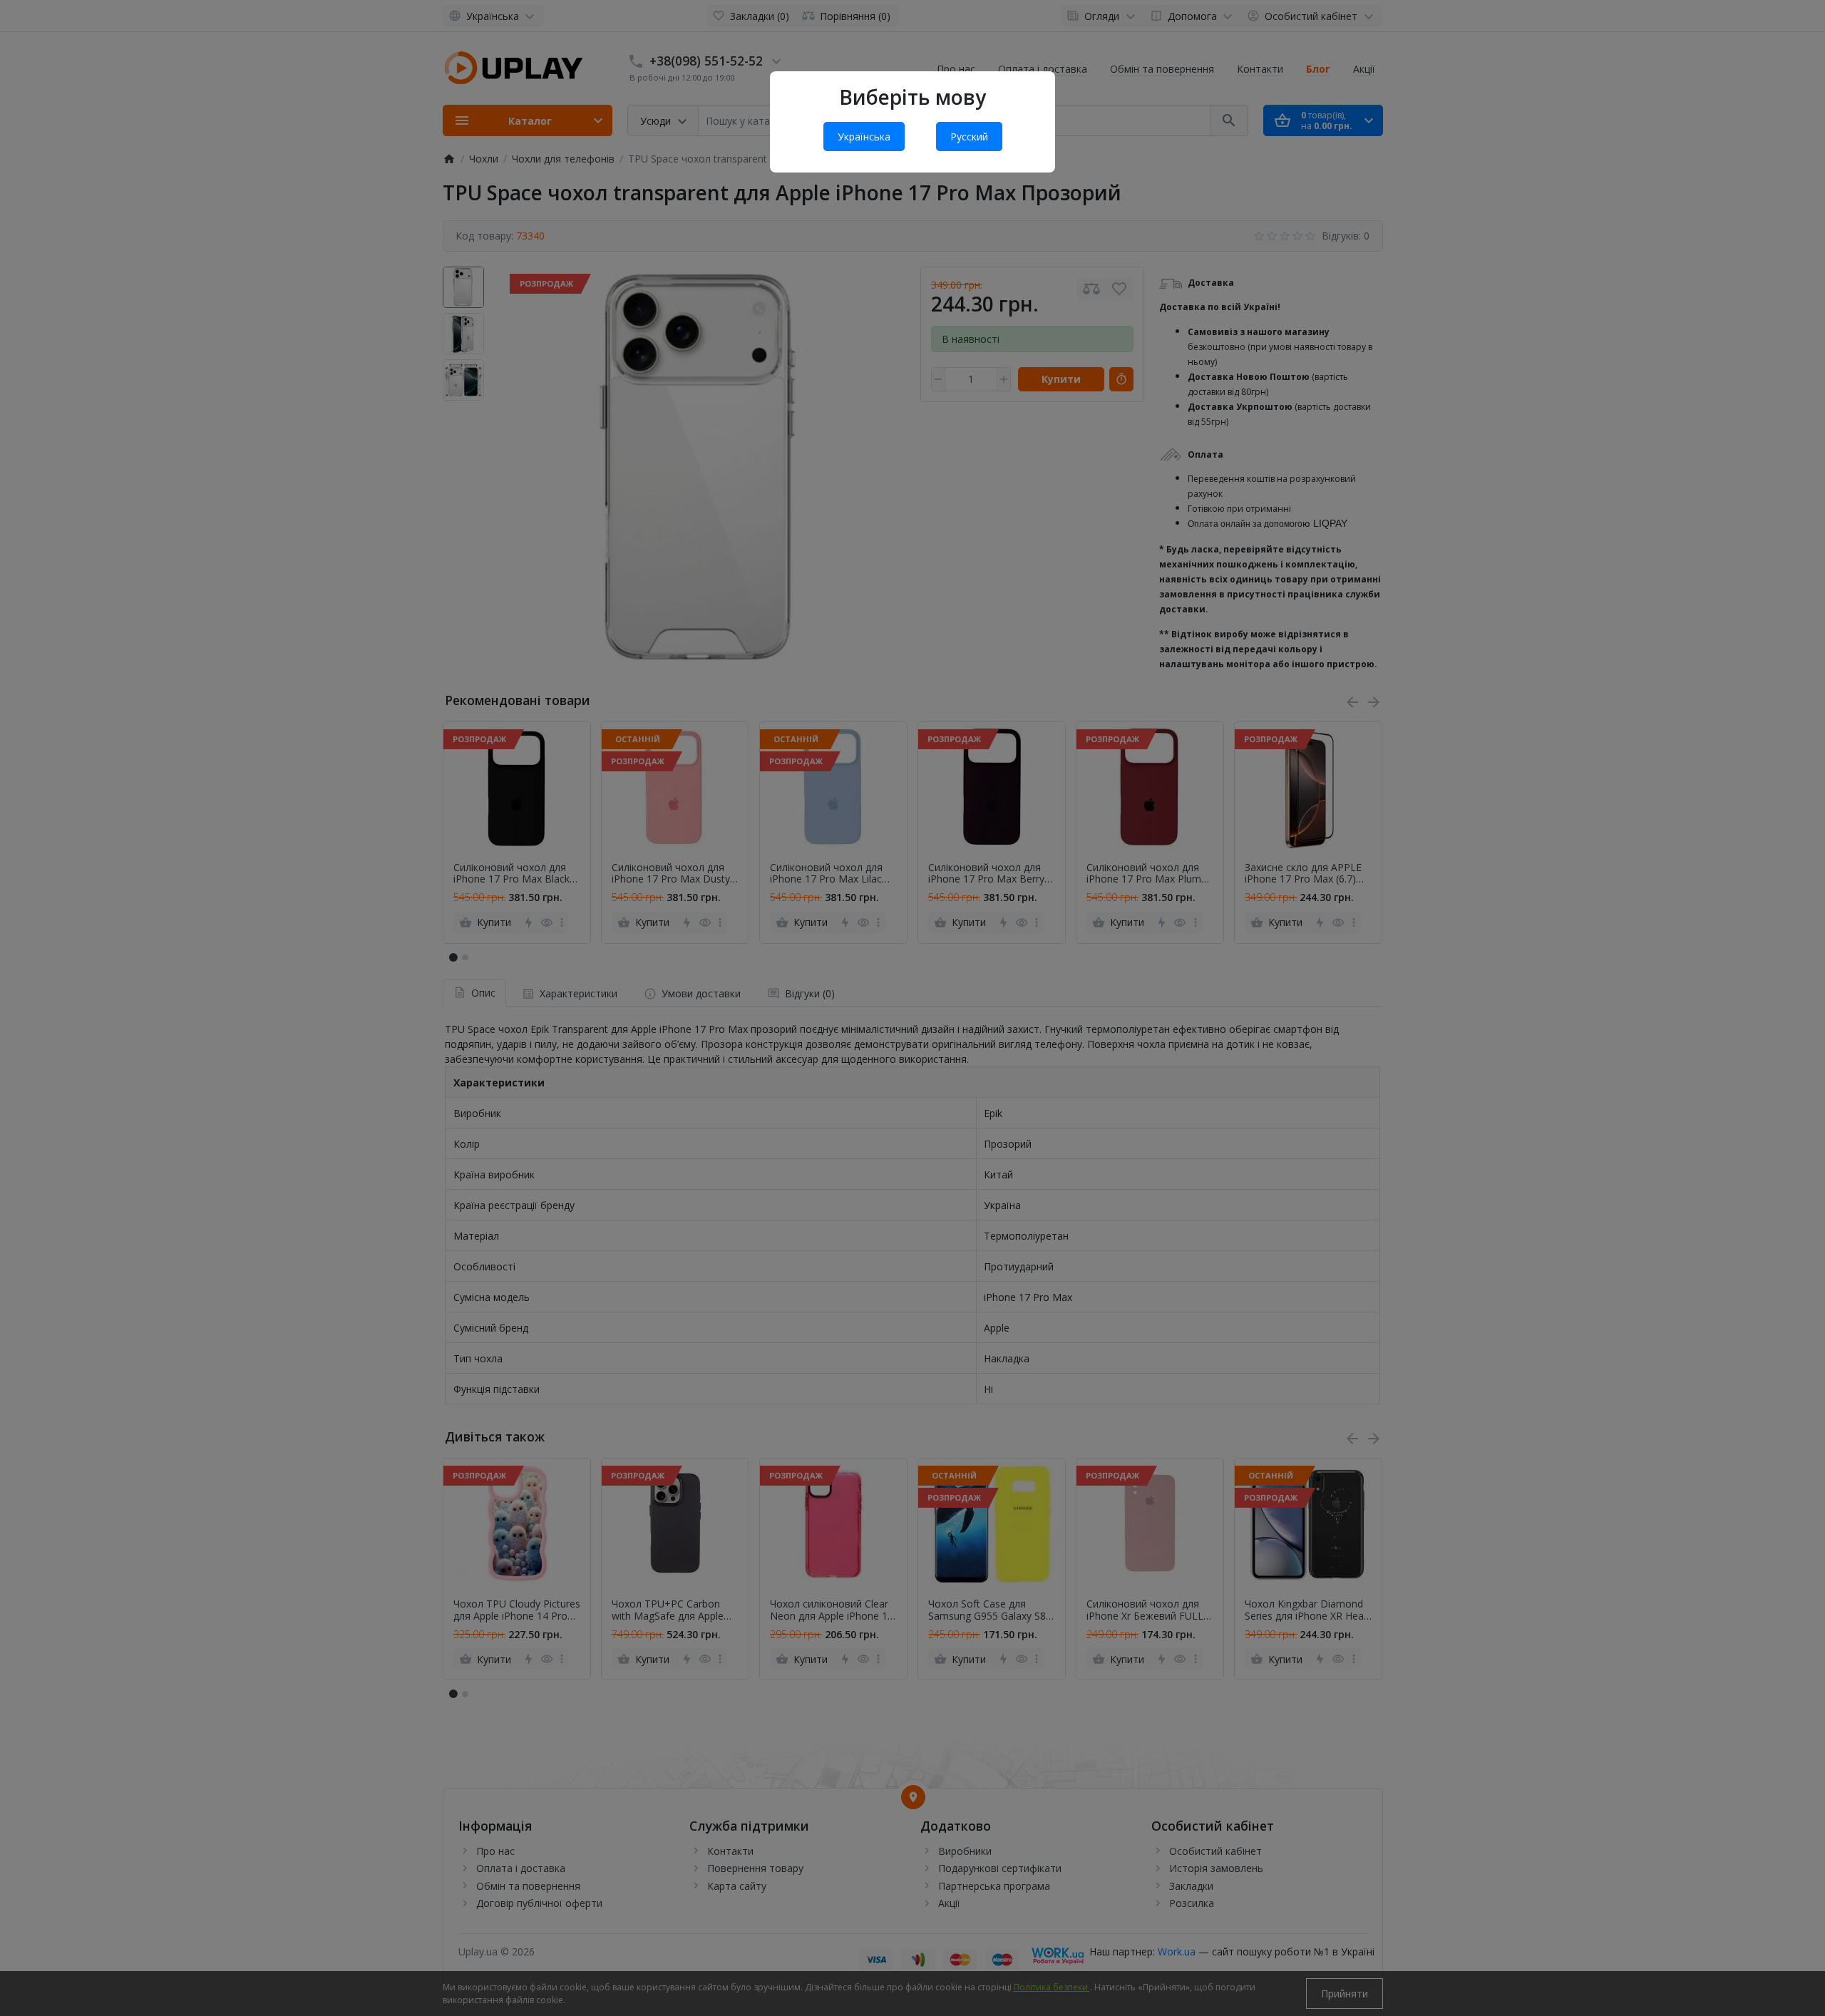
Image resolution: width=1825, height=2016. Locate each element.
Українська (864, 137)
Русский (969, 137)
